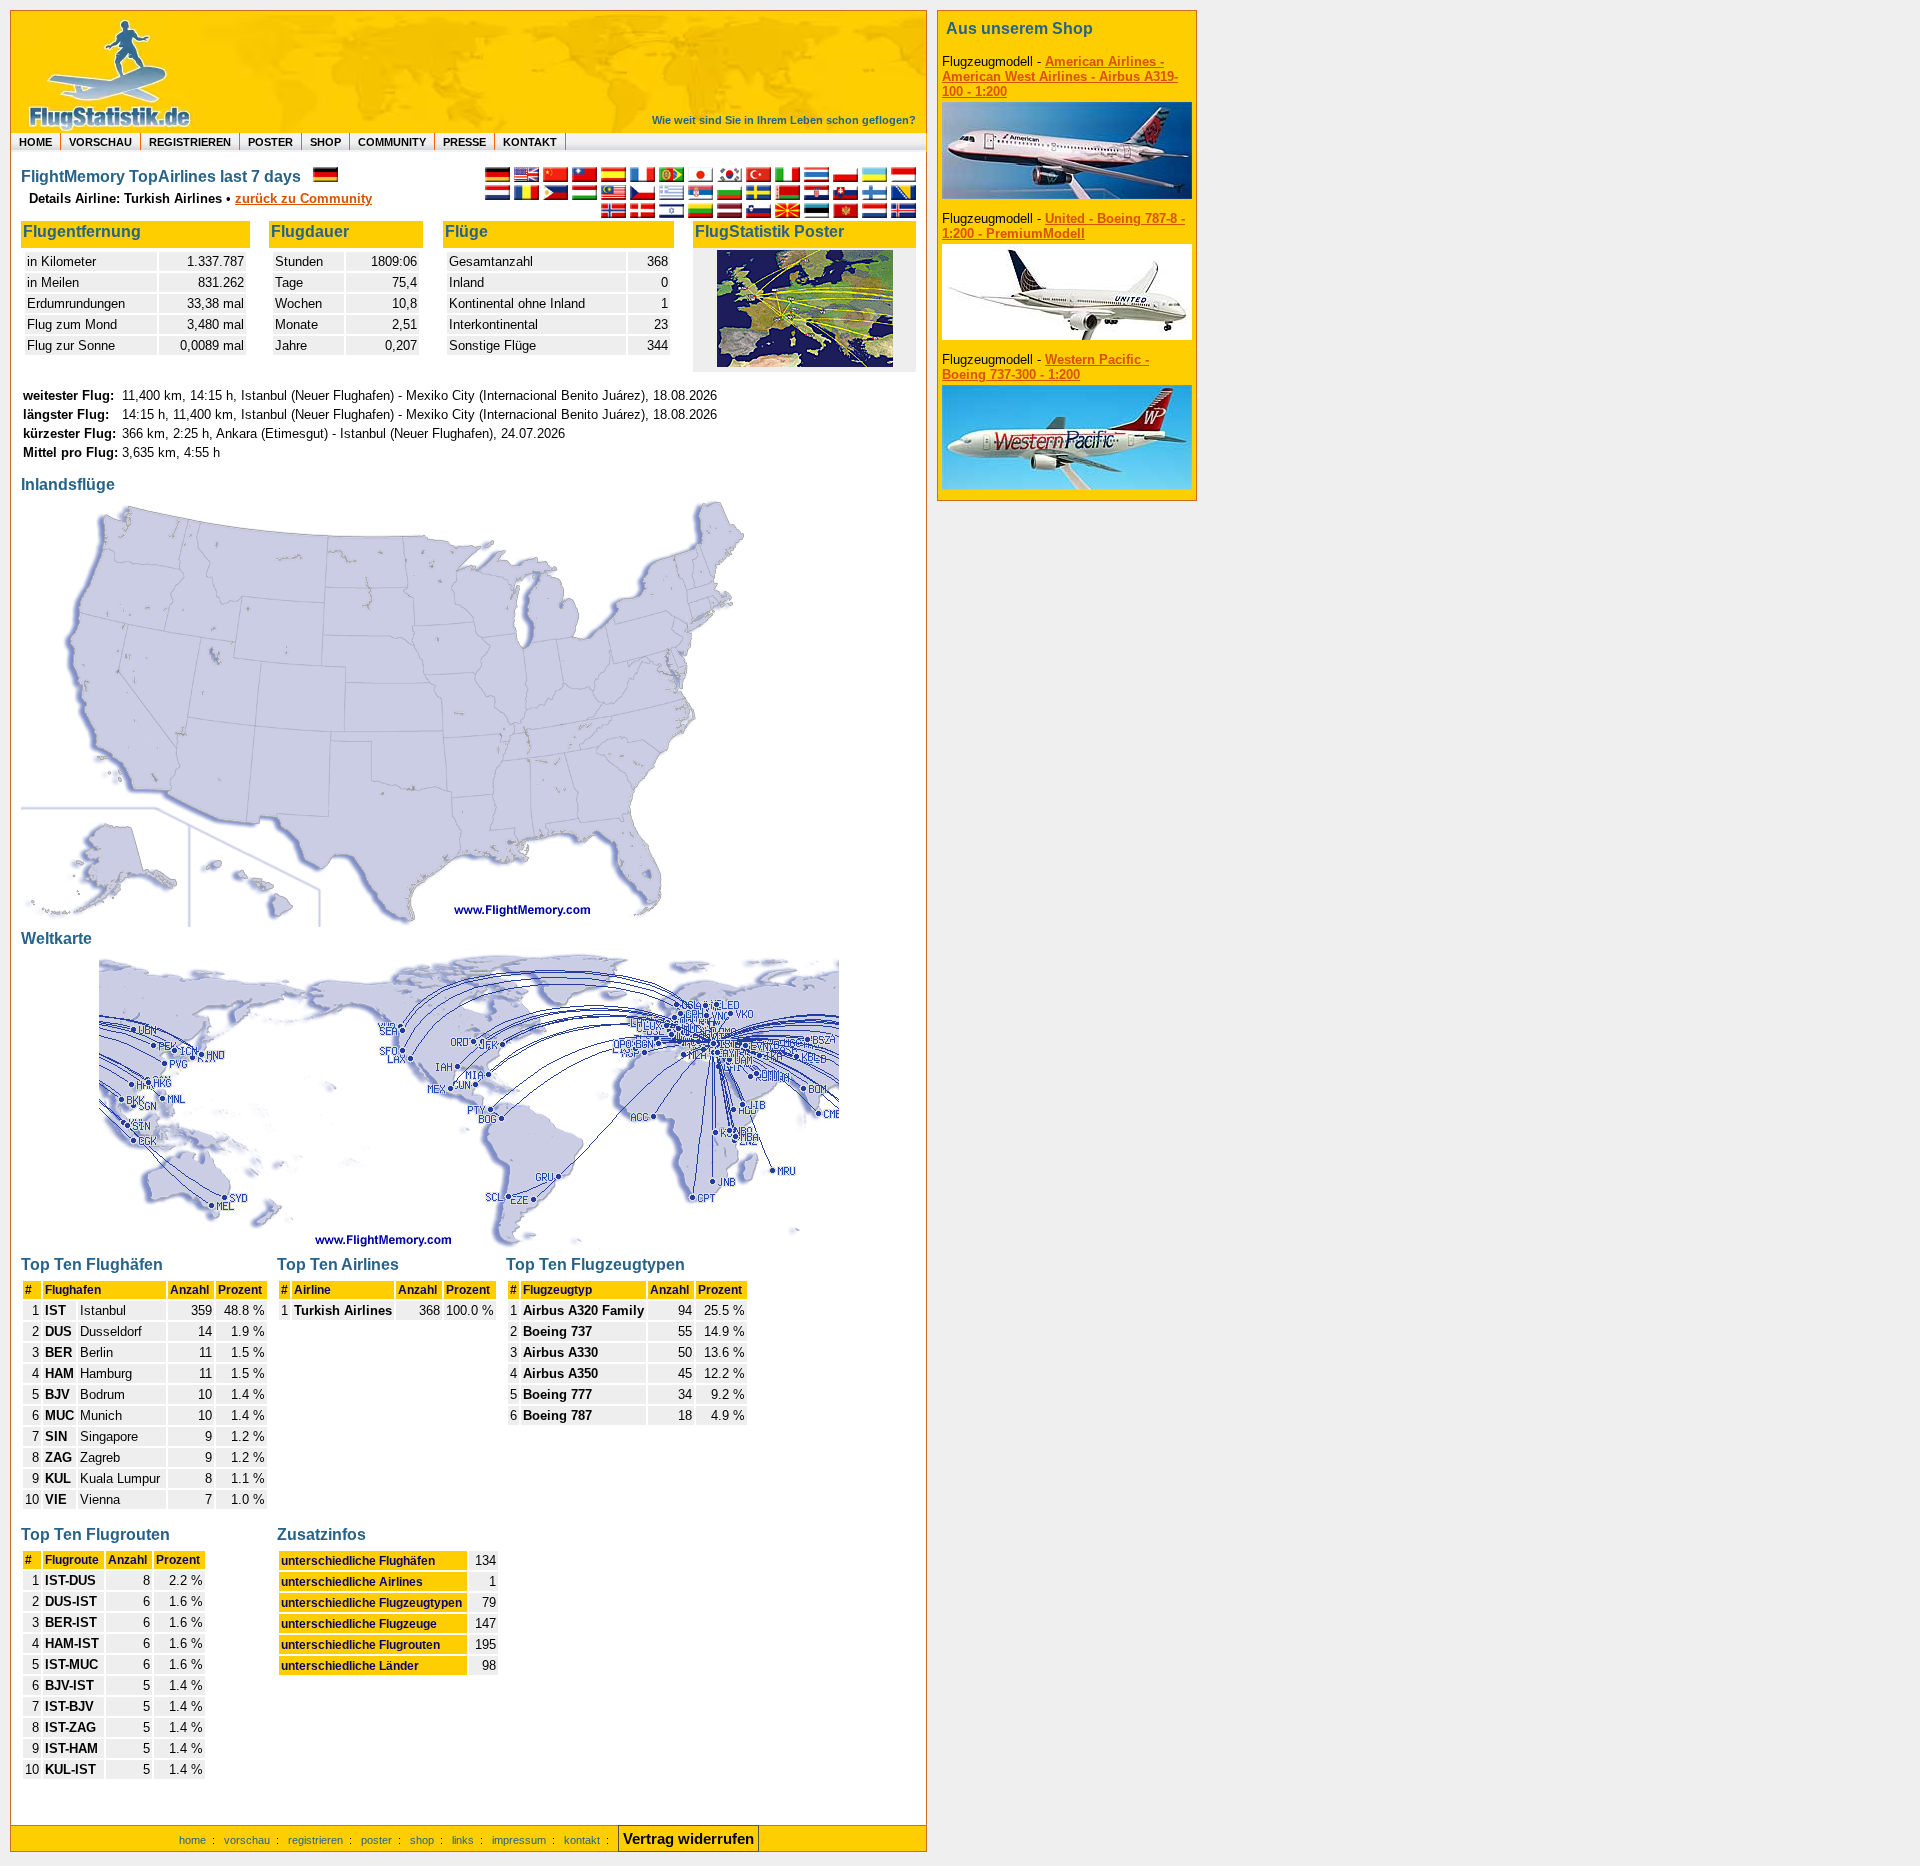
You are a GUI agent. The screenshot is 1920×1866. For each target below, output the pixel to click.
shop (422, 1840)
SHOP (325, 142)
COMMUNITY (392, 142)
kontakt (582, 1840)
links (463, 1840)
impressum (519, 1840)
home (192, 1840)
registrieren (315, 1840)
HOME (35, 142)
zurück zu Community (303, 198)
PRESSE (464, 142)
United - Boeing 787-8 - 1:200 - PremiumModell (1063, 226)
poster (376, 1840)
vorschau (247, 1840)
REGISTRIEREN (190, 142)
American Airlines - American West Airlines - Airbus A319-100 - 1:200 (1060, 76)
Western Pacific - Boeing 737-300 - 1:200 (1045, 367)
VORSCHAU (100, 142)
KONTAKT (530, 142)
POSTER (270, 142)
